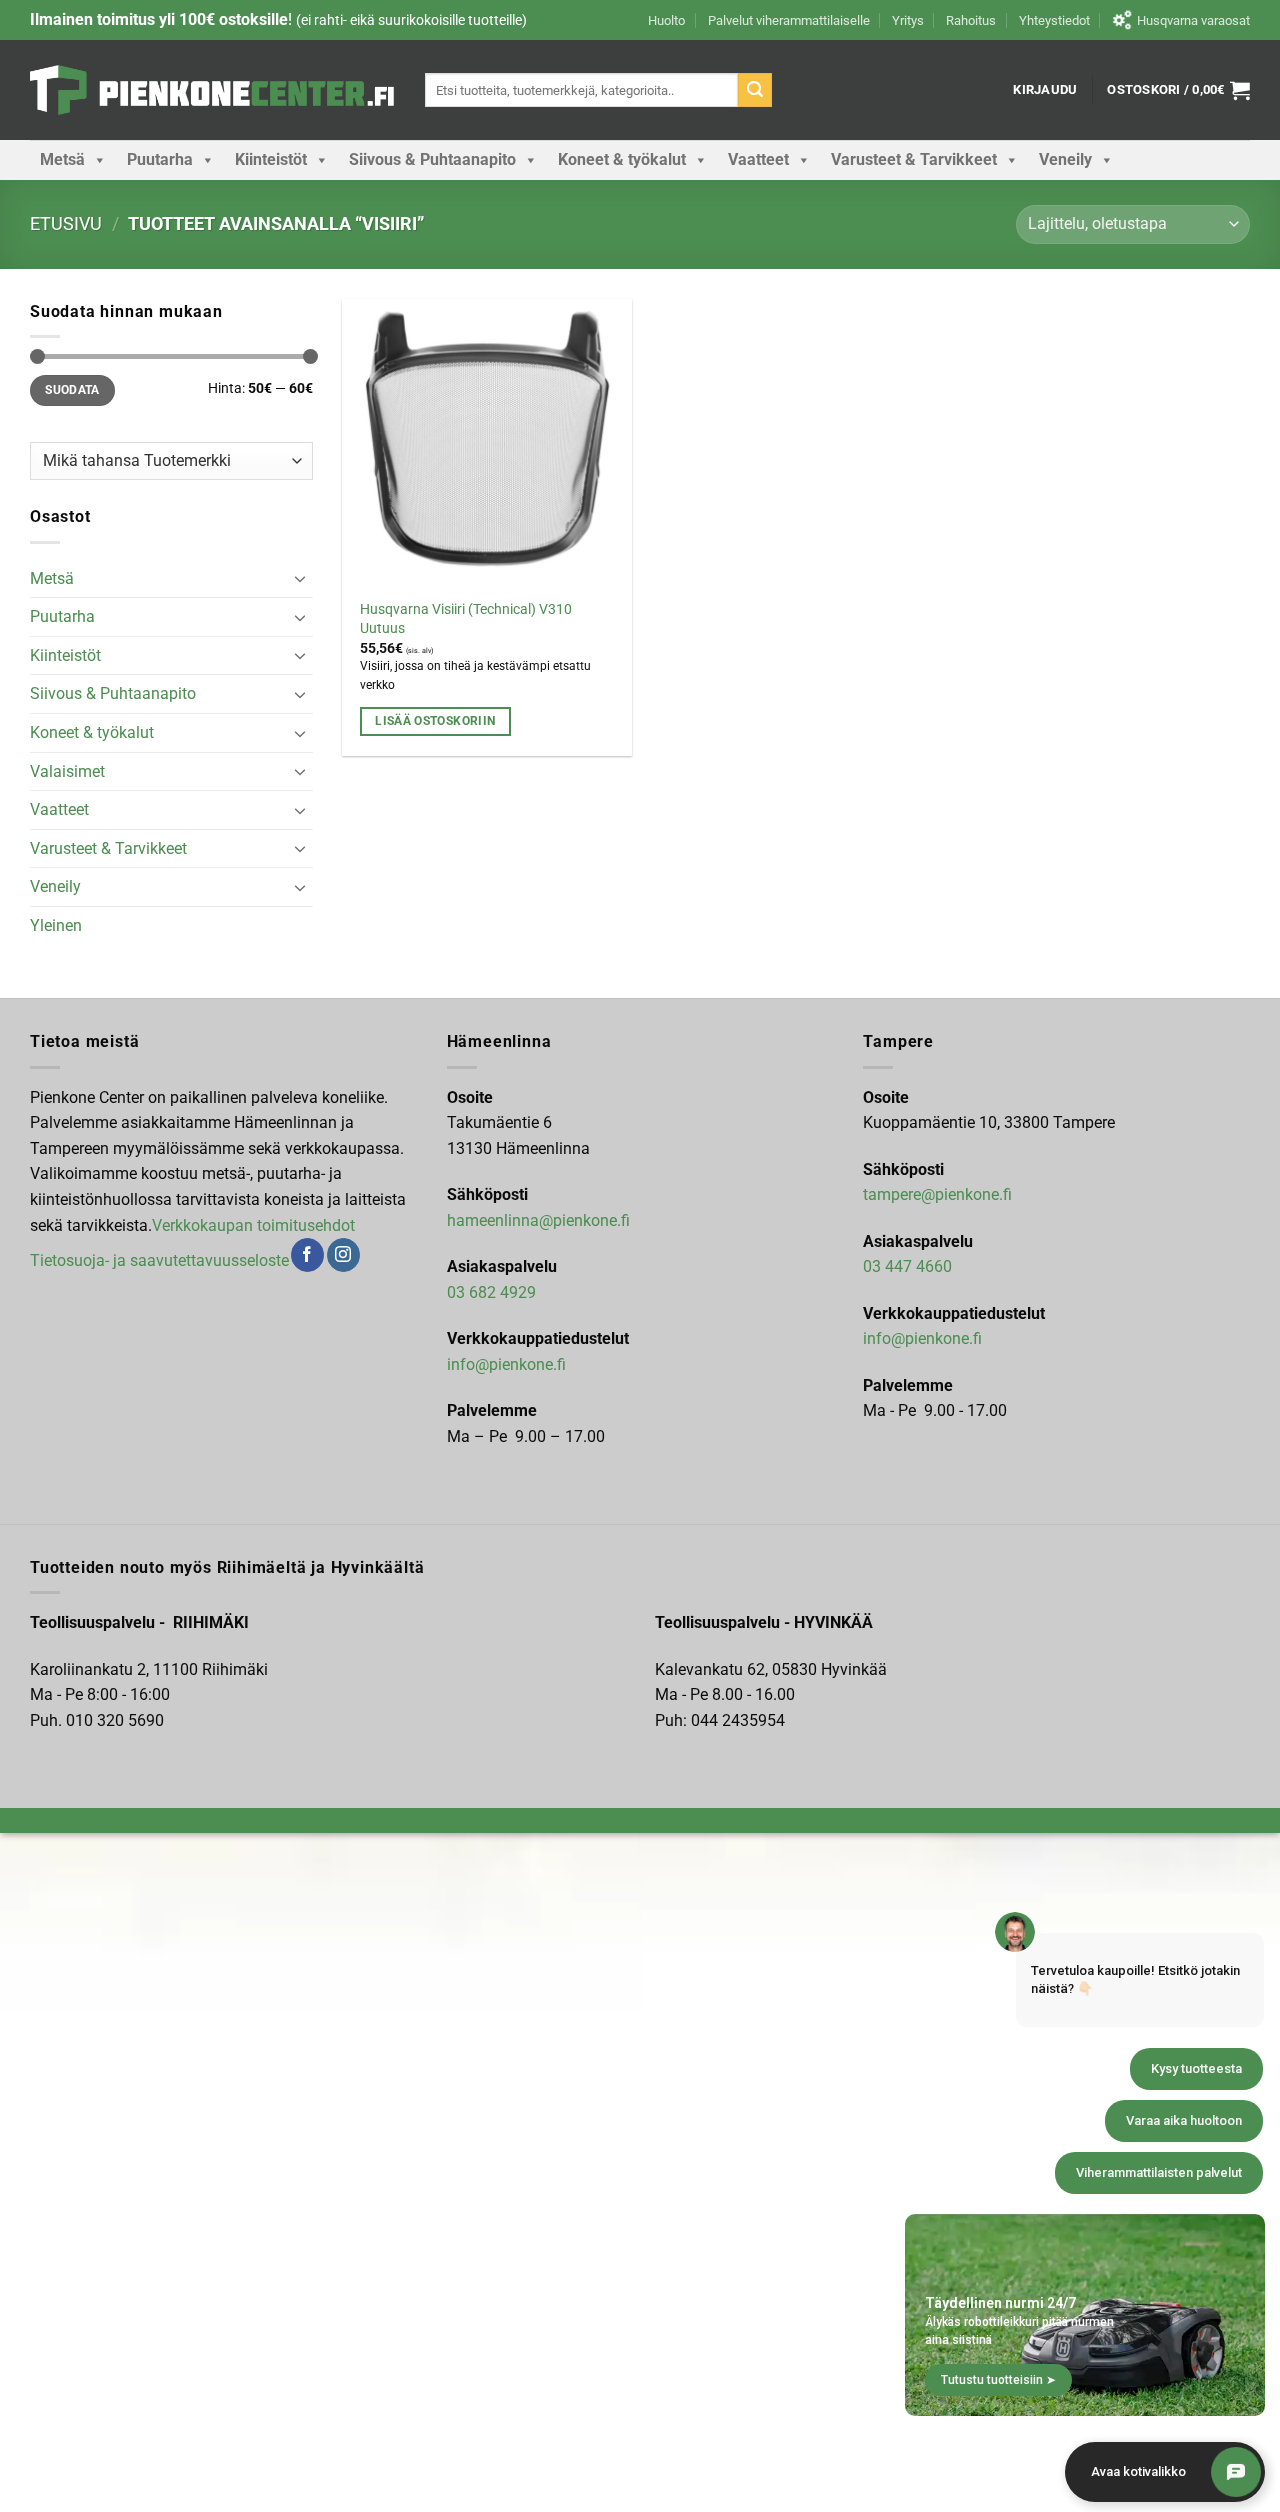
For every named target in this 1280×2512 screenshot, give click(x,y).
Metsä (62, 159)
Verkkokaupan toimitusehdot (253, 1225)
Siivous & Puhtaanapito (432, 159)
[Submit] (755, 90)
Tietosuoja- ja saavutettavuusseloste (159, 1260)
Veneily (1065, 159)
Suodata (72, 390)
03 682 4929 (491, 1292)
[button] (1045, 90)
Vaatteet (758, 159)
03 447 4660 (907, 1266)
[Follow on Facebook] (307, 1255)
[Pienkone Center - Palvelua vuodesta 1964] (212, 90)
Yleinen (56, 925)
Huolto (666, 20)
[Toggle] (301, 578)
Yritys (908, 20)
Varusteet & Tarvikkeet (914, 159)
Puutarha (160, 159)
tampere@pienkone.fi (937, 1194)
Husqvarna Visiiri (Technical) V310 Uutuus (466, 619)
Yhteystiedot (1054, 20)
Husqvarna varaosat (1193, 20)
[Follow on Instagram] (343, 1255)
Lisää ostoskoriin (435, 721)
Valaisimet (67, 771)
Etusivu (66, 223)
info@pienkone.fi (506, 1364)
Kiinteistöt (271, 159)
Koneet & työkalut (622, 159)
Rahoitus (971, 20)
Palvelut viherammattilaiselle (789, 20)
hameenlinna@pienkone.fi (538, 1220)
